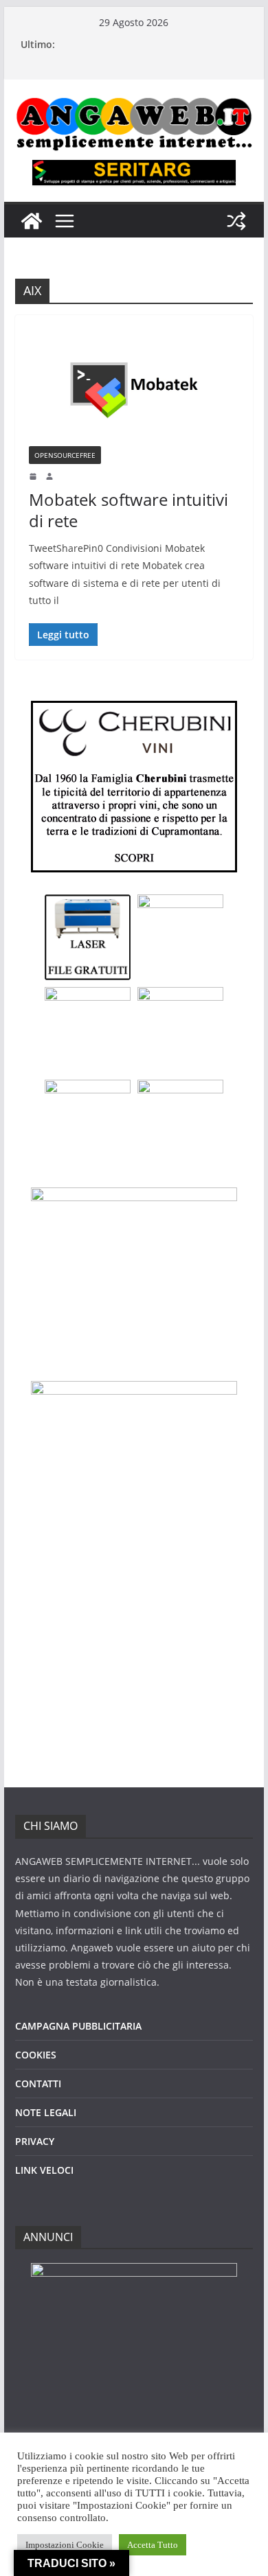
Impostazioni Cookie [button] (65, 2545)
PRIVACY (35, 2141)
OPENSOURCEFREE (65, 455)
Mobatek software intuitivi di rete (129, 510)
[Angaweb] (32, 221)
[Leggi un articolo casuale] (236, 221)
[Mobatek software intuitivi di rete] (134, 387)
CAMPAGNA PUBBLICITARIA (78, 2026)
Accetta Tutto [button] (153, 2545)
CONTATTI (38, 2084)
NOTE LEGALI (46, 2112)
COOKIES (36, 2055)
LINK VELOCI (44, 2170)
